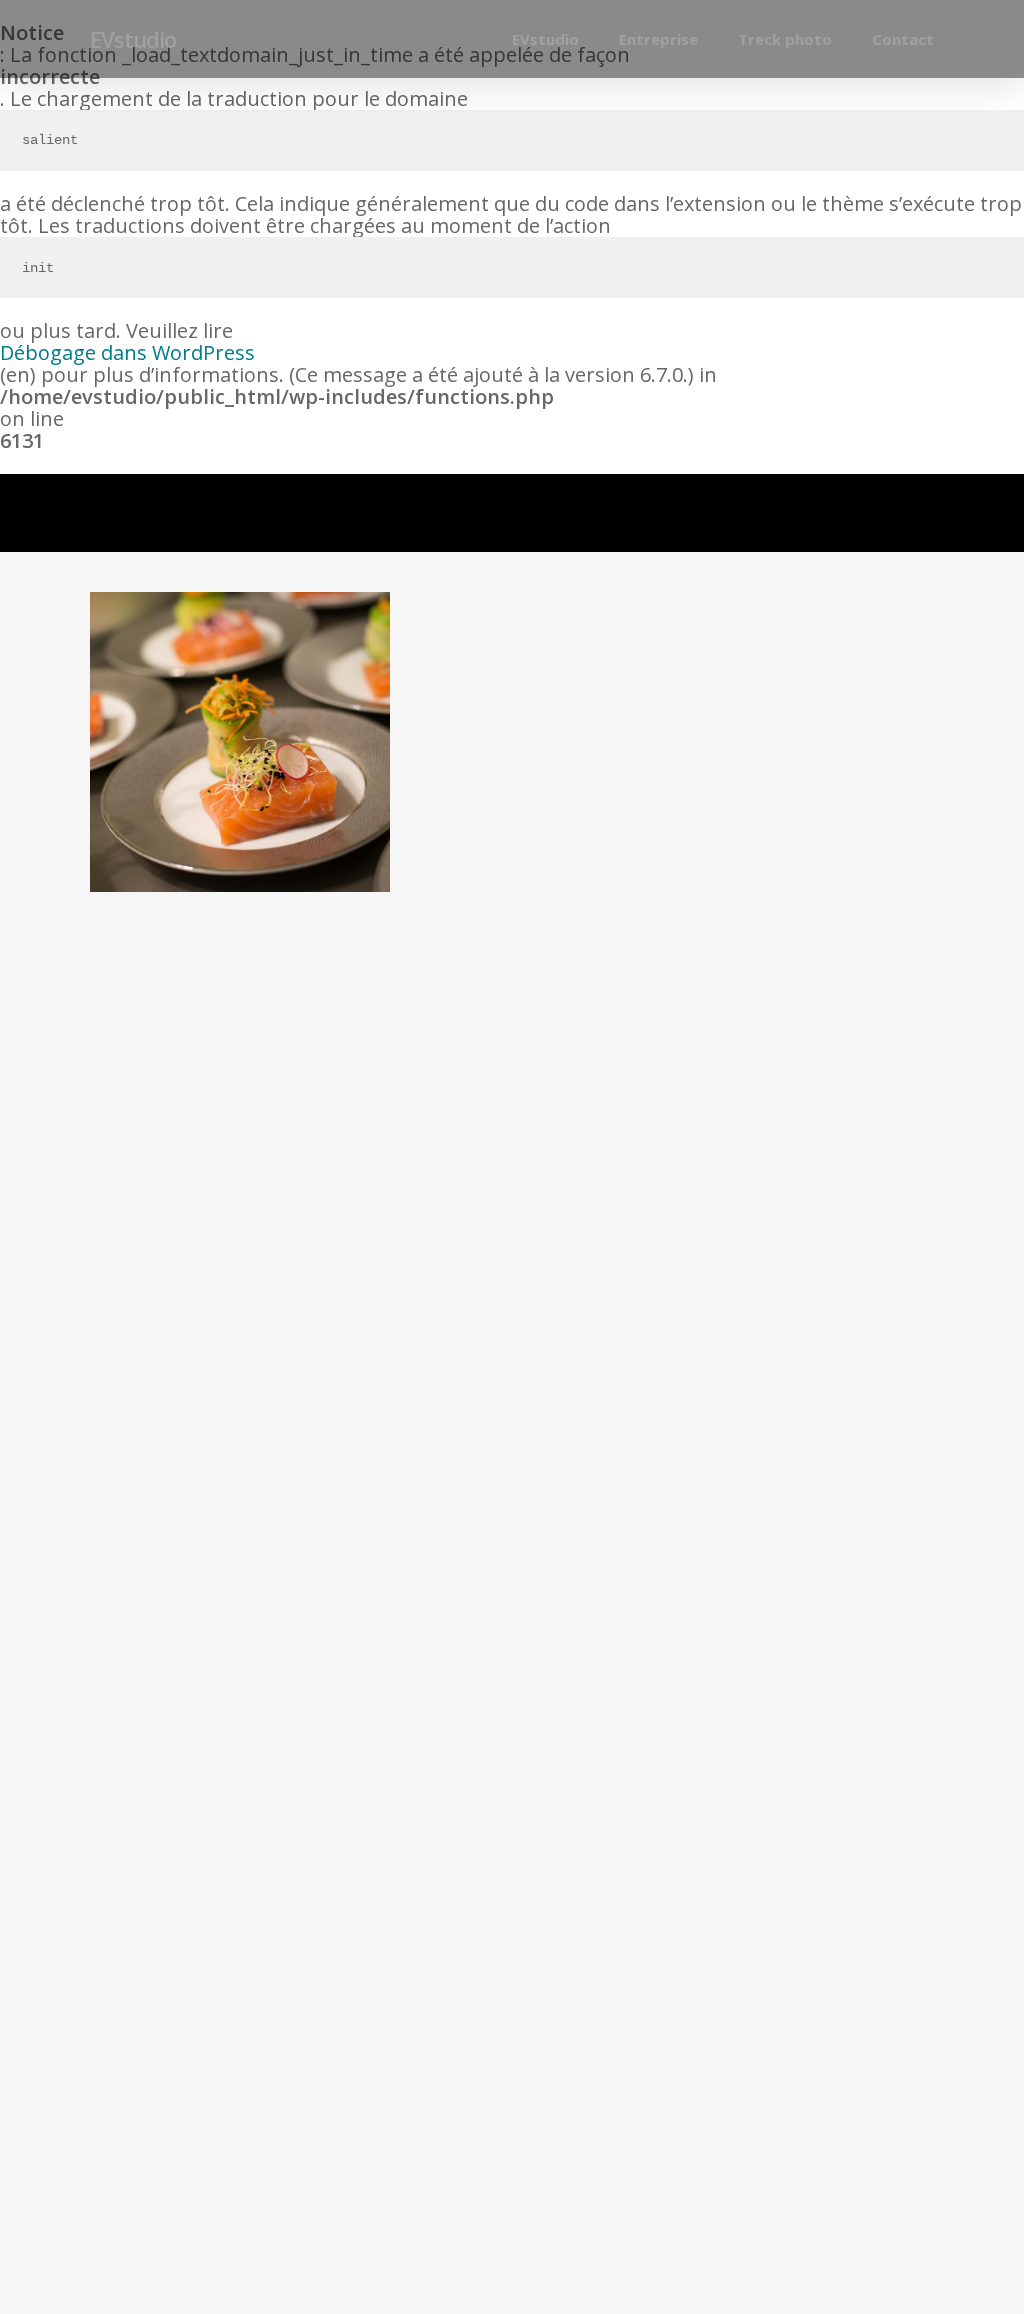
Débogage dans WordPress (127, 353)
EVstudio (133, 39)
